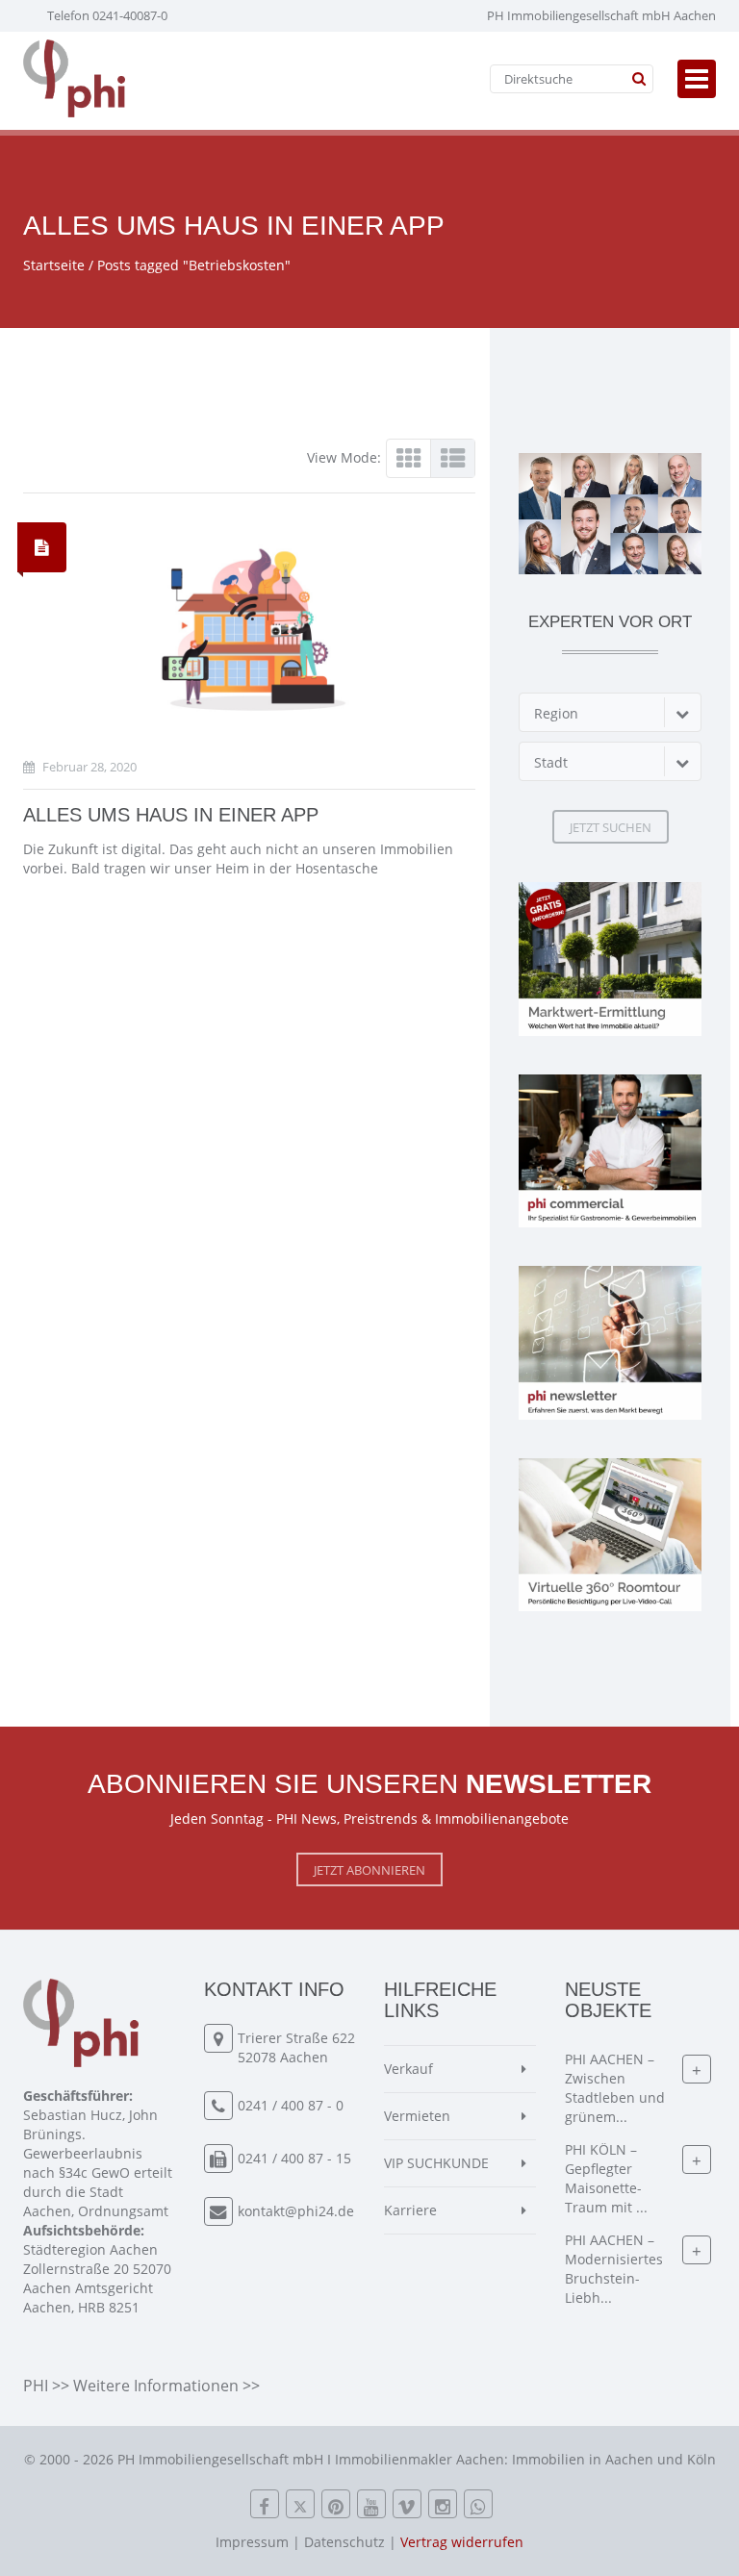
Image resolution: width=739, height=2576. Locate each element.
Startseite (54, 265)
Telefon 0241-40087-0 (107, 15)
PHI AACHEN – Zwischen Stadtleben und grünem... (615, 2088)
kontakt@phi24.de (296, 2211)
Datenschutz (344, 2542)
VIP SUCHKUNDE (436, 2163)
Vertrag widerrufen (462, 2542)
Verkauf (408, 2069)
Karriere (410, 2210)
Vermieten (417, 2116)
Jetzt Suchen (611, 827)
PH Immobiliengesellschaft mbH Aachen (601, 15)
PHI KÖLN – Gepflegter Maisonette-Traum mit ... (606, 2178)
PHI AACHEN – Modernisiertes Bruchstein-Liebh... (614, 2269)
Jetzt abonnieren (369, 1870)
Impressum (252, 2542)
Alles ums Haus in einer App (171, 815)
